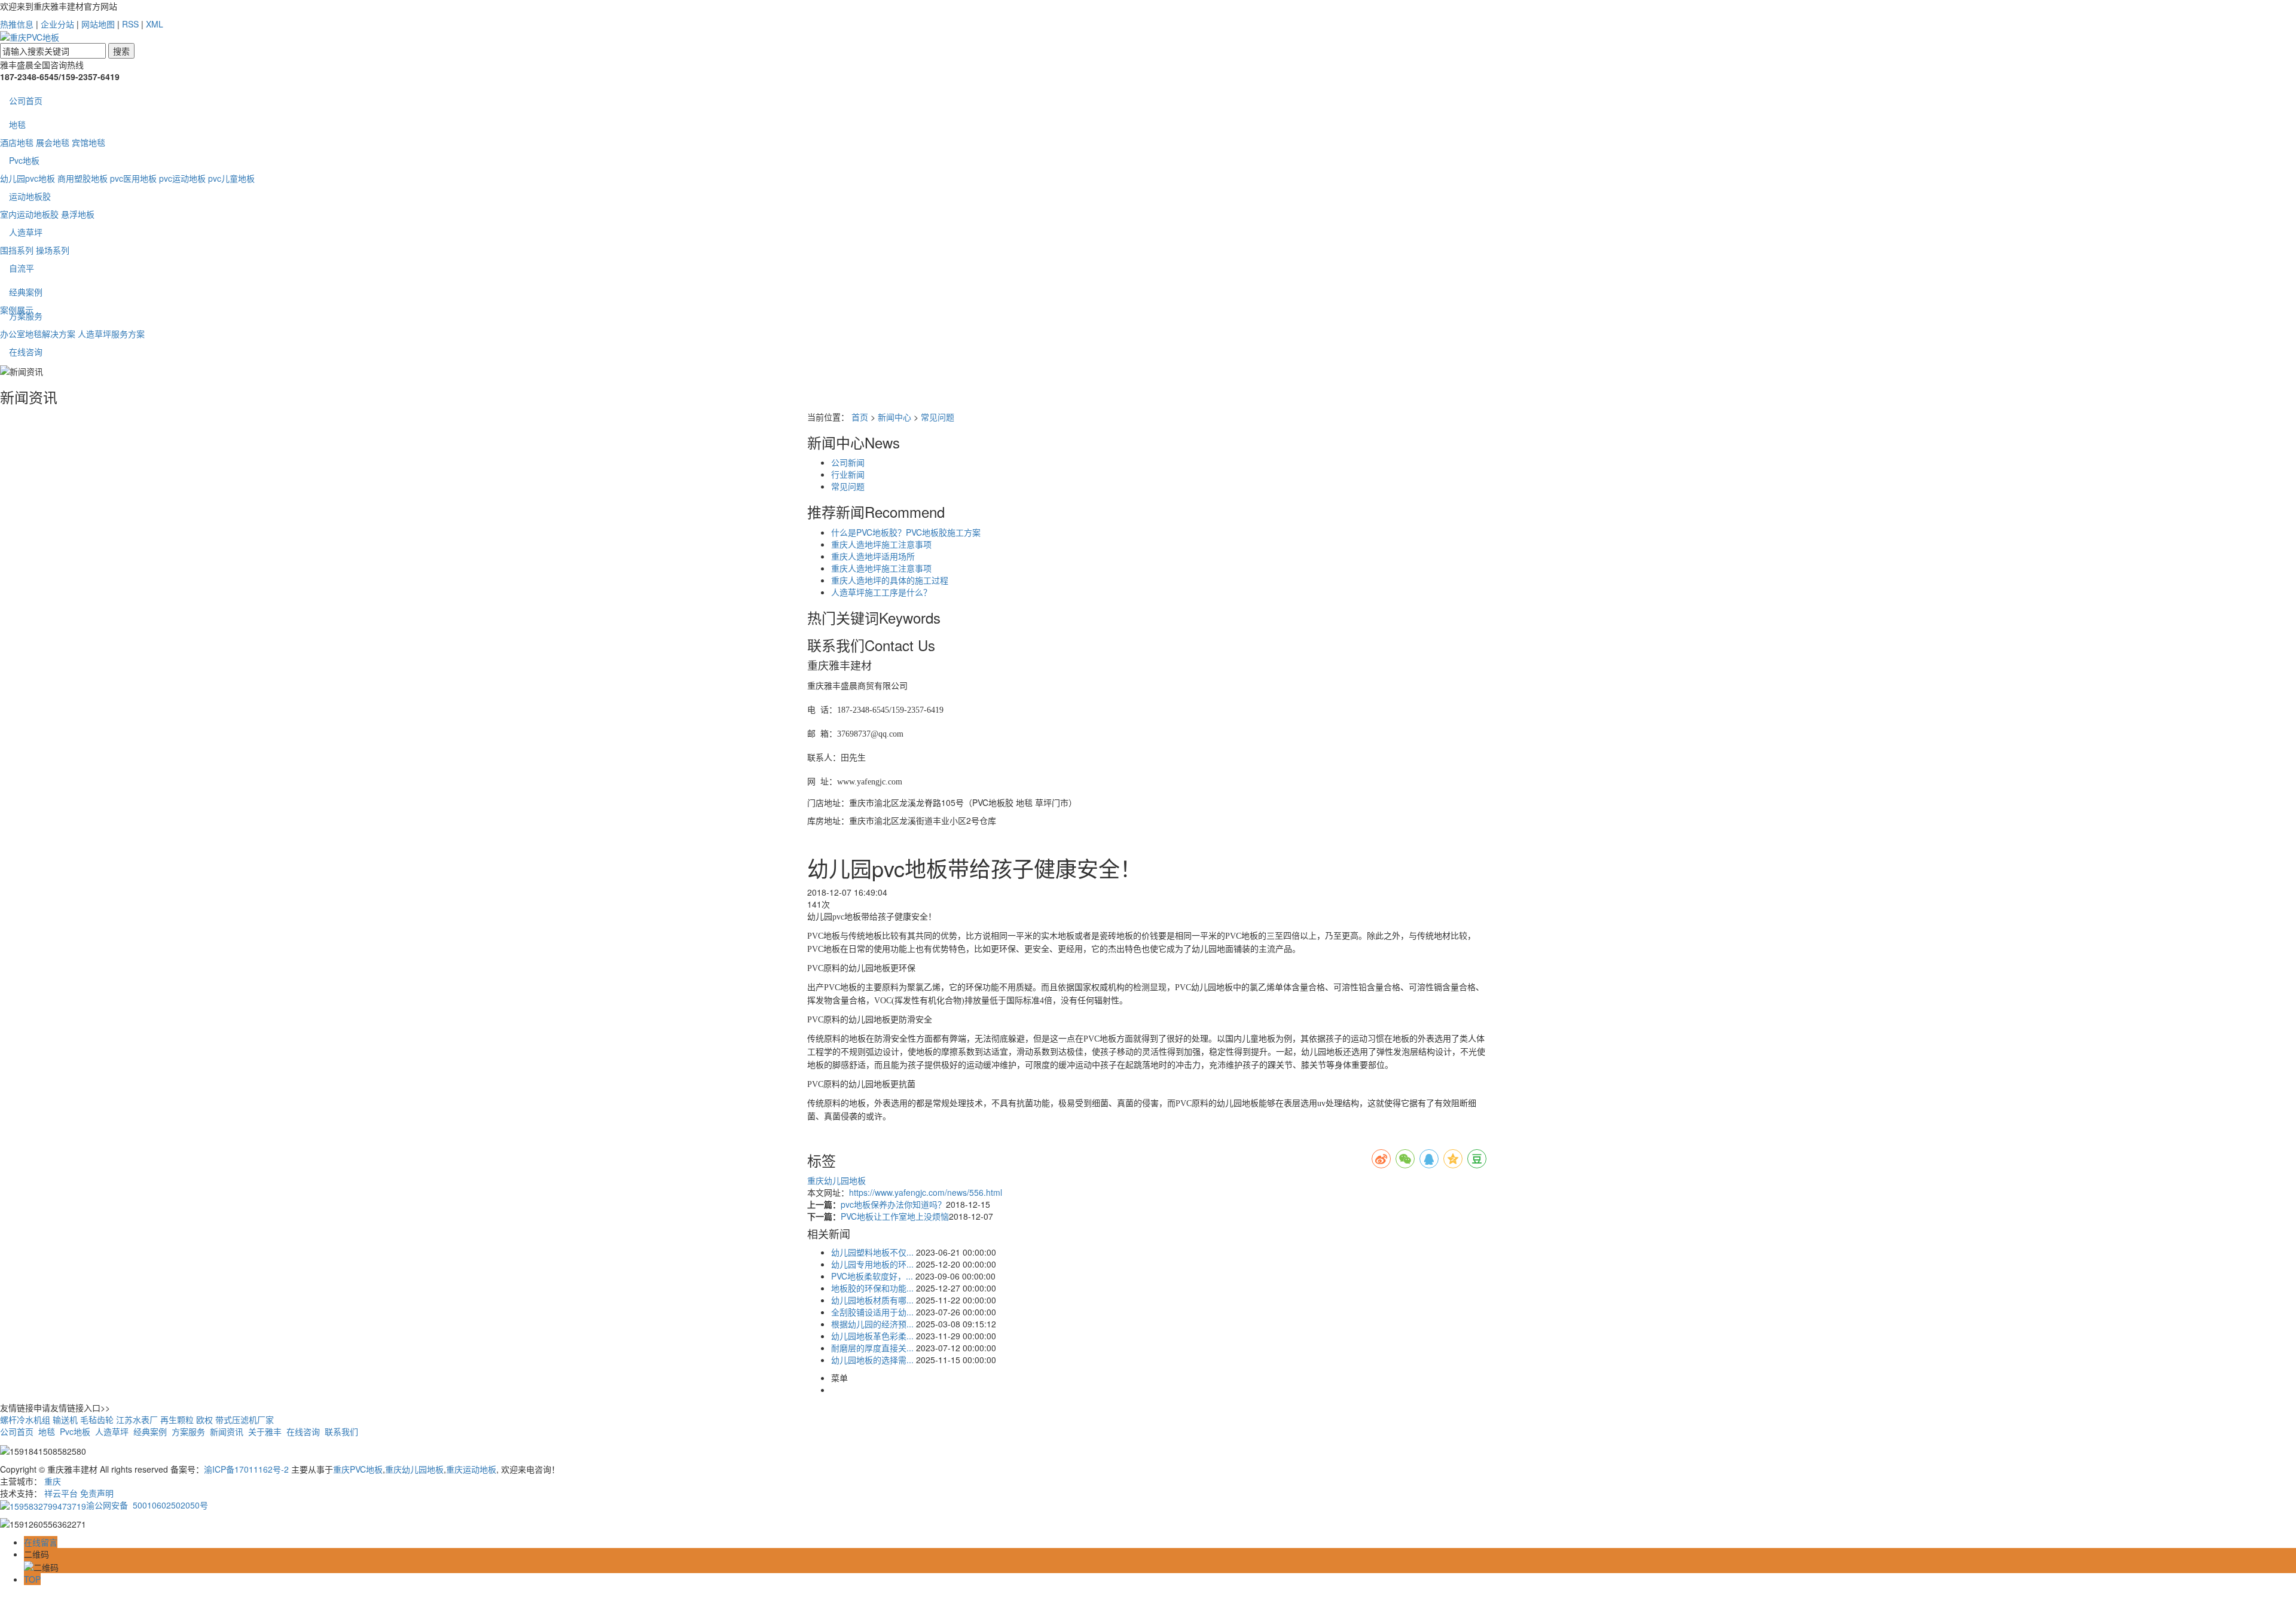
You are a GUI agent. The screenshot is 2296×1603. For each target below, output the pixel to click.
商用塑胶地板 (83, 178)
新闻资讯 (227, 1431)
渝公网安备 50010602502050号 (147, 1505)
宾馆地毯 (88, 142)
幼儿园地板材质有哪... (872, 1300)
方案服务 (26, 316)
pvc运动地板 (182, 178)
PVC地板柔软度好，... (872, 1276)
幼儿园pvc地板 (28, 178)
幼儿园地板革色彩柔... (872, 1336)
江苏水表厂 (137, 1419)
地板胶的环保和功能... (872, 1288)
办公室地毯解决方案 (38, 334)
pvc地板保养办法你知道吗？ (893, 1204)
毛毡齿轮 (97, 1419)
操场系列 (53, 250)
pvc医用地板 (133, 178)
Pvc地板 (24, 160)
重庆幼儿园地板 (836, 1180)
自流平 (22, 268)
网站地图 (98, 24)
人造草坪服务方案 (111, 334)
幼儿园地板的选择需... (872, 1360)
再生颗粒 (177, 1419)
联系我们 (341, 1431)
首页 (860, 417)
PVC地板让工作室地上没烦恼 (895, 1216)
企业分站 (57, 24)
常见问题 (938, 417)
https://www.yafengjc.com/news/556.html (926, 1192)
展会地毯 (53, 142)
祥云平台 (61, 1493)
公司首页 (26, 100)
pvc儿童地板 (231, 178)
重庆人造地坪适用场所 (873, 556)
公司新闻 (848, 462)
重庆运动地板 (471, 1469)
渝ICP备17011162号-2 (246, 1469)
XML (155, 24)
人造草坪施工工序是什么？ (881, 592)
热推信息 (17, 24)
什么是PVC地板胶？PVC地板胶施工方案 (906, 532)
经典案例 (26, 292)
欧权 (204, 1419)
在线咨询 (26, 352)
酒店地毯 (17, 142)
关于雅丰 (265, 1431)
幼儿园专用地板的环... (872, 1264)
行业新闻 (848, 474)
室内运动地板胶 (29, 214)
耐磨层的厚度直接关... (872, 1348)
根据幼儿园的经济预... (872, 1324)
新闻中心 (894, 417)
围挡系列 (17, 250)
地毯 (17, 124)
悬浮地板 (78, 214)
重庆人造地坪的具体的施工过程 (890, 580)
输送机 (65, 1419)
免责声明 (97, 1493)
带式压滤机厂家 (245, 1419)
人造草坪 (26, 232)
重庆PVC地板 (358, 1469)
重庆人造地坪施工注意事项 (881, 544)
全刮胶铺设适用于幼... (872, 1312)
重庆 (53, 1481)
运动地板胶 (30, 196)
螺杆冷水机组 (25, 1419)
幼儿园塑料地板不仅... (872, 1252)
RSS (130, 24)
